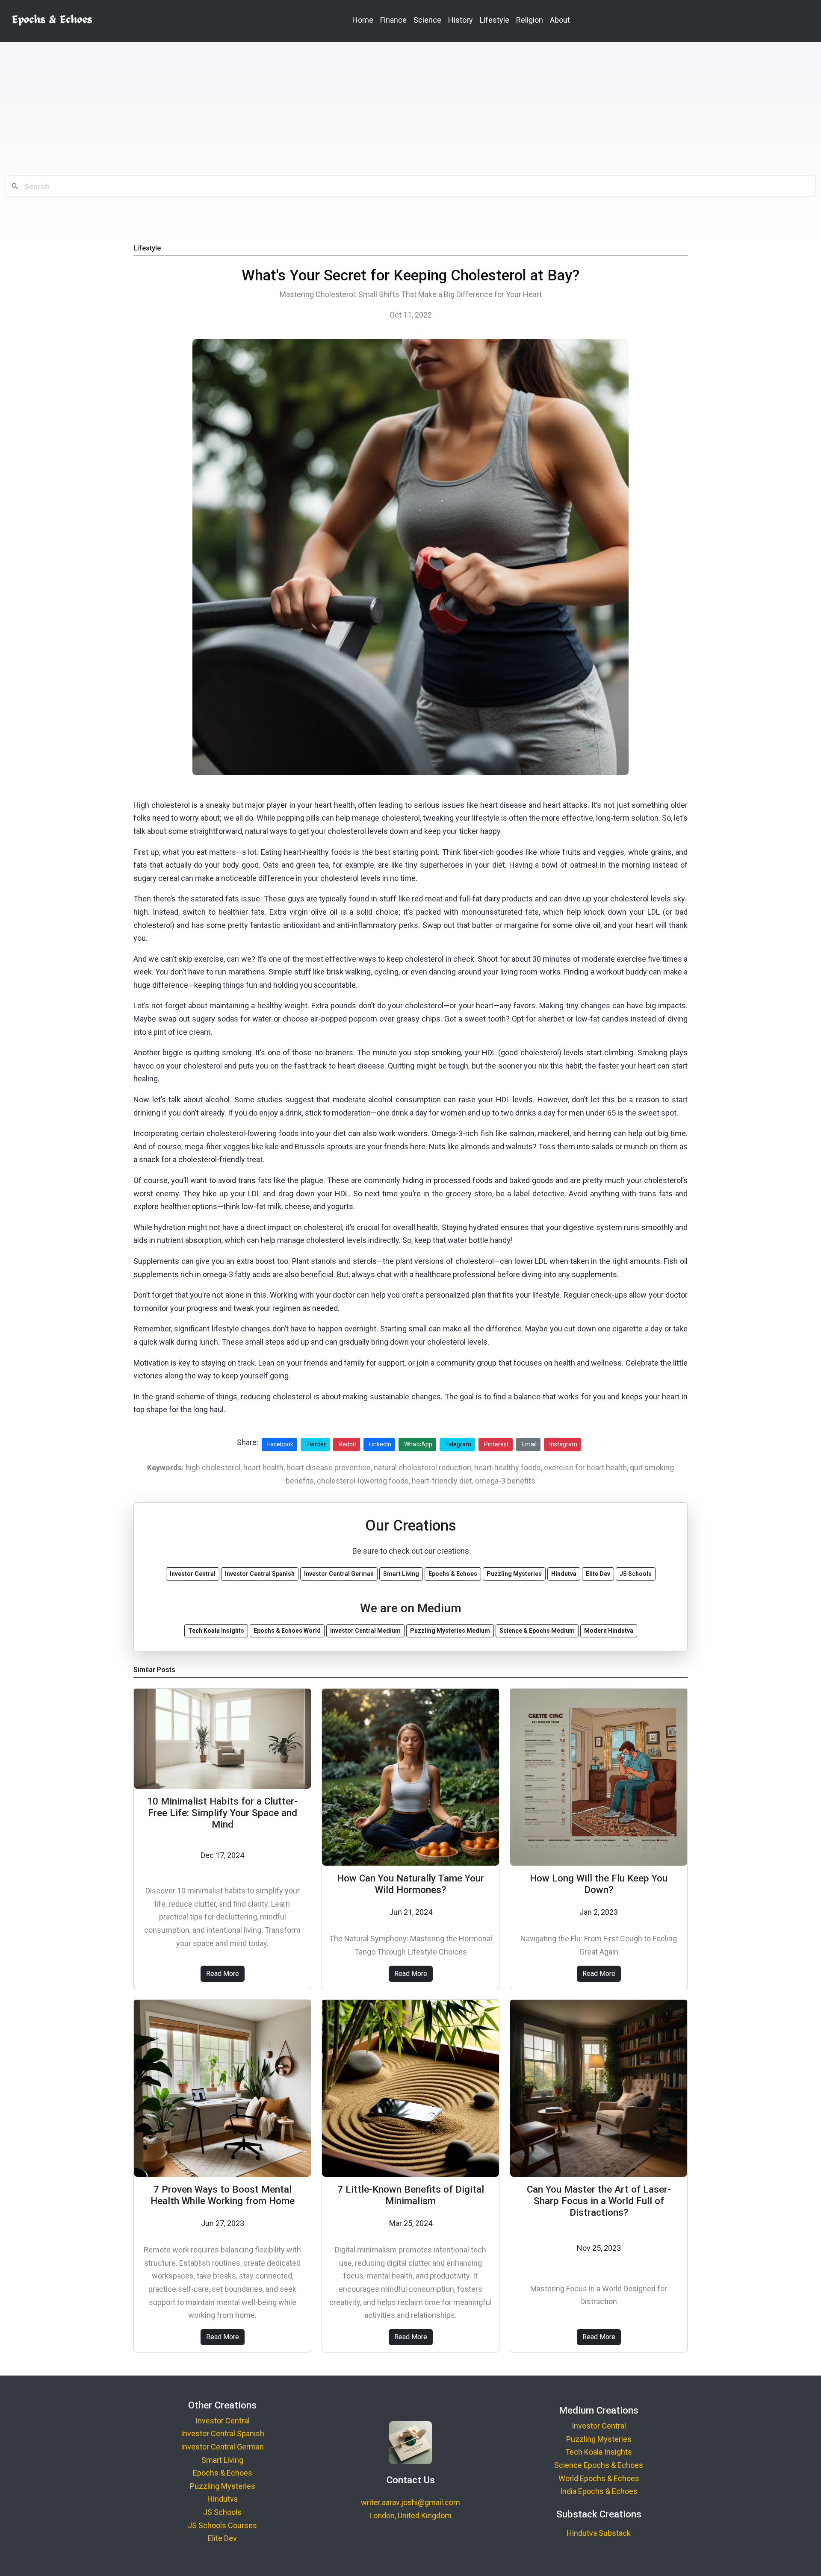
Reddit (347, 1444)
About (560, 20)
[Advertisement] (410, 109)
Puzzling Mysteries (223, 2486)
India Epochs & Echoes (599, 2491)
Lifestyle (495, 20)
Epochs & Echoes (223, 2473)
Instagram (563, 1444)
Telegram (458, 1444)
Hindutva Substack (599, 2533)
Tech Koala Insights (599, 2452)
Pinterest (496, 1444)
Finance (393, 20)
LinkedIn (380, 1444)
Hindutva (223, 2499)
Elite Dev (222, 2538)
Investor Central (223, 2421)
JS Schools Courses (222, 2525)
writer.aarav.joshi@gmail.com (410, 2502)
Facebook (280, 1444)
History (461, 20)
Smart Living (222, 2460)
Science (427, 20)
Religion (530, 20)
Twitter (316, 1444)
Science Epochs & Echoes (599, 2465)
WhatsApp (418, 1444)
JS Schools (222, 2512)
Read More (223, 1974)
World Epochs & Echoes (599, 2478)
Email (529, 1444)
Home (363, 20)
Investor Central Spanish (223, 2433)
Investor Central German (222, 2447)
